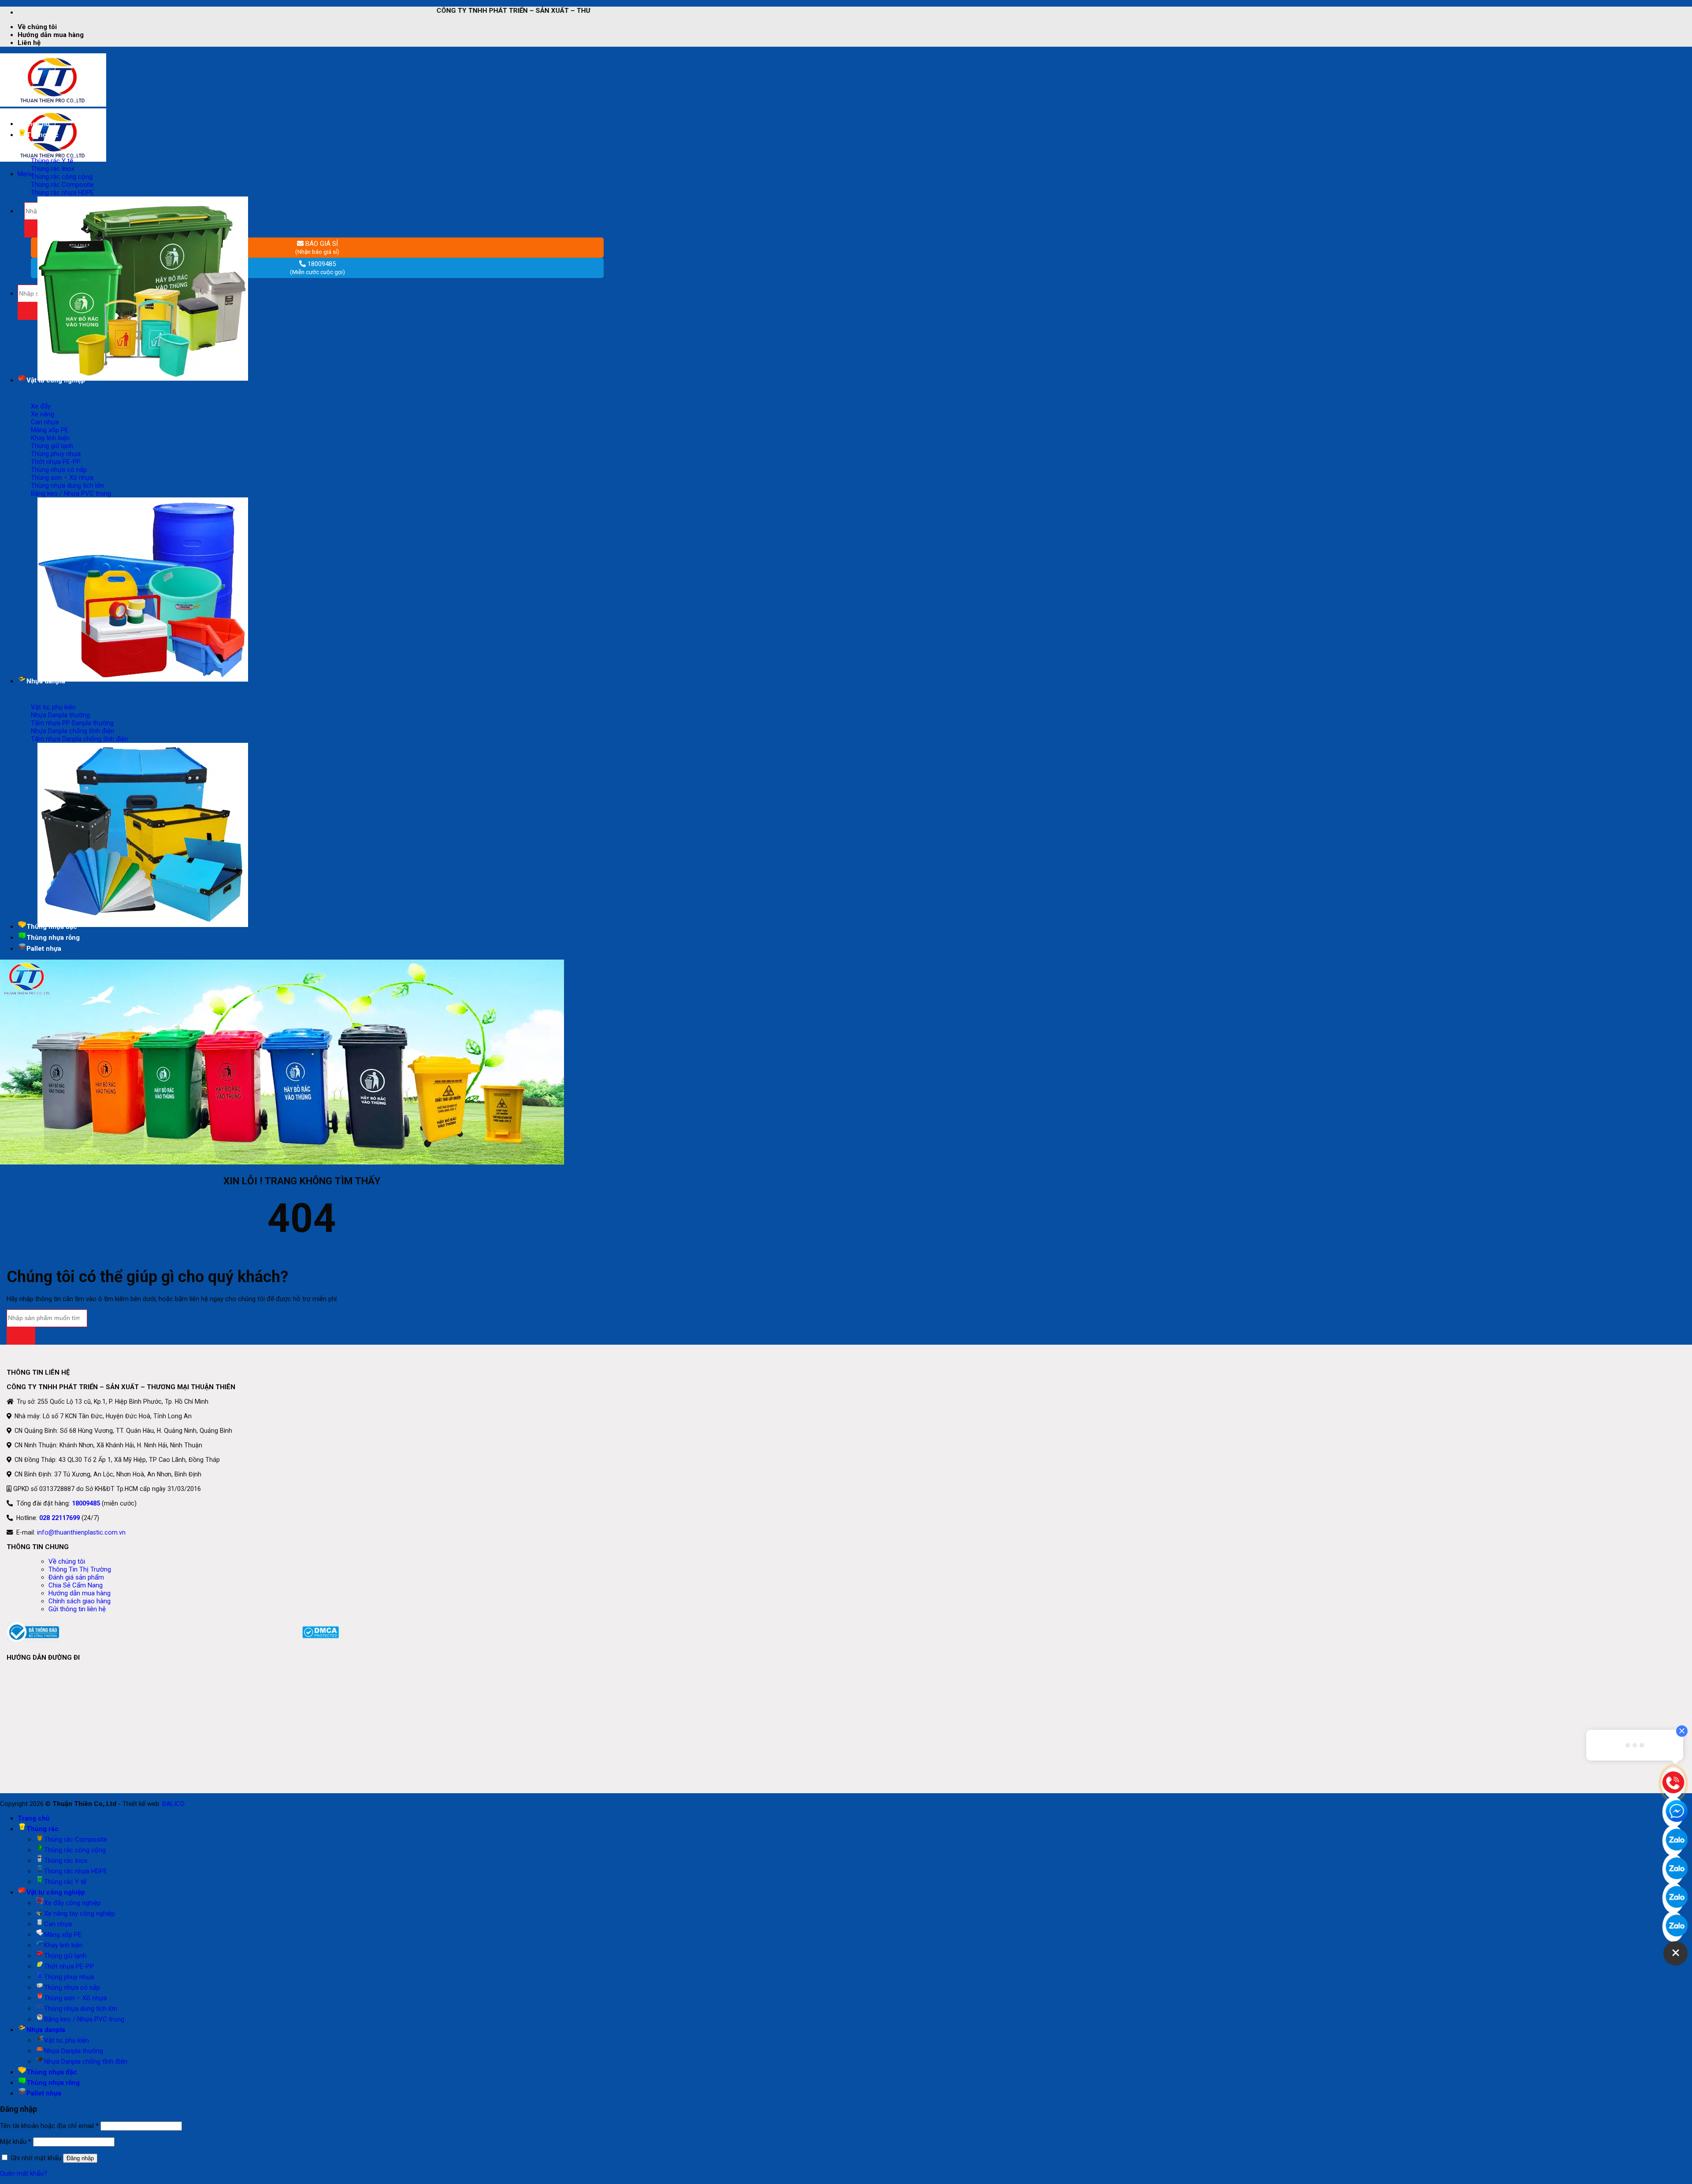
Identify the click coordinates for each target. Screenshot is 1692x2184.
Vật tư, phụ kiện (67, 2040)
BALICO (173, 1804)
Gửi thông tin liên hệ (77, 1609)
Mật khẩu (16, 2142)
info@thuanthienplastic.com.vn (81, 1532)
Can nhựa (58, 1924)
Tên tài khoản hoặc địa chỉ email (49, 2126)
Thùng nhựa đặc (52, 2072)
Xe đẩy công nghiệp (72, 1903)
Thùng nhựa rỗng (53, 938)
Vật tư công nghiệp (56, 1892)
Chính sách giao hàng (80, 1601)
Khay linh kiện (63, 1945)
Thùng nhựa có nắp (72, 1987)
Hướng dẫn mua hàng (51, 35)
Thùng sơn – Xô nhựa (75, 1998)
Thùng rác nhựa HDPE (76, 1871)
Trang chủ (33, 124)
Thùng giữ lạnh (65, 1956)
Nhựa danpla (46, 2030)
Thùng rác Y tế (65, 1882)
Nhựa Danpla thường (74, 2051)
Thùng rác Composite (76, 1839)
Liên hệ (29, 43)
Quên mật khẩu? (24, 2173)
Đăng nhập (80, 2158)
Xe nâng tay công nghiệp (80, 1913)
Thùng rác (43, 1829)
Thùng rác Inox (66, 1861)
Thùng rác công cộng (75, 1850)
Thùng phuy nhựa (69, 1977)
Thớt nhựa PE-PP (69, 1966)
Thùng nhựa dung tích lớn (81, 2009)
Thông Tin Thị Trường (80, 1569)
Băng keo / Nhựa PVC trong (84, 2019)
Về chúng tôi (37, 27)
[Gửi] (21, 1336)
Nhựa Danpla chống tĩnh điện (86, 2062)
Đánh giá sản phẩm (76, 1577)
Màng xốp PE (63, 1935)
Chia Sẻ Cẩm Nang (76, 1585)
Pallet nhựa (44, 949)
